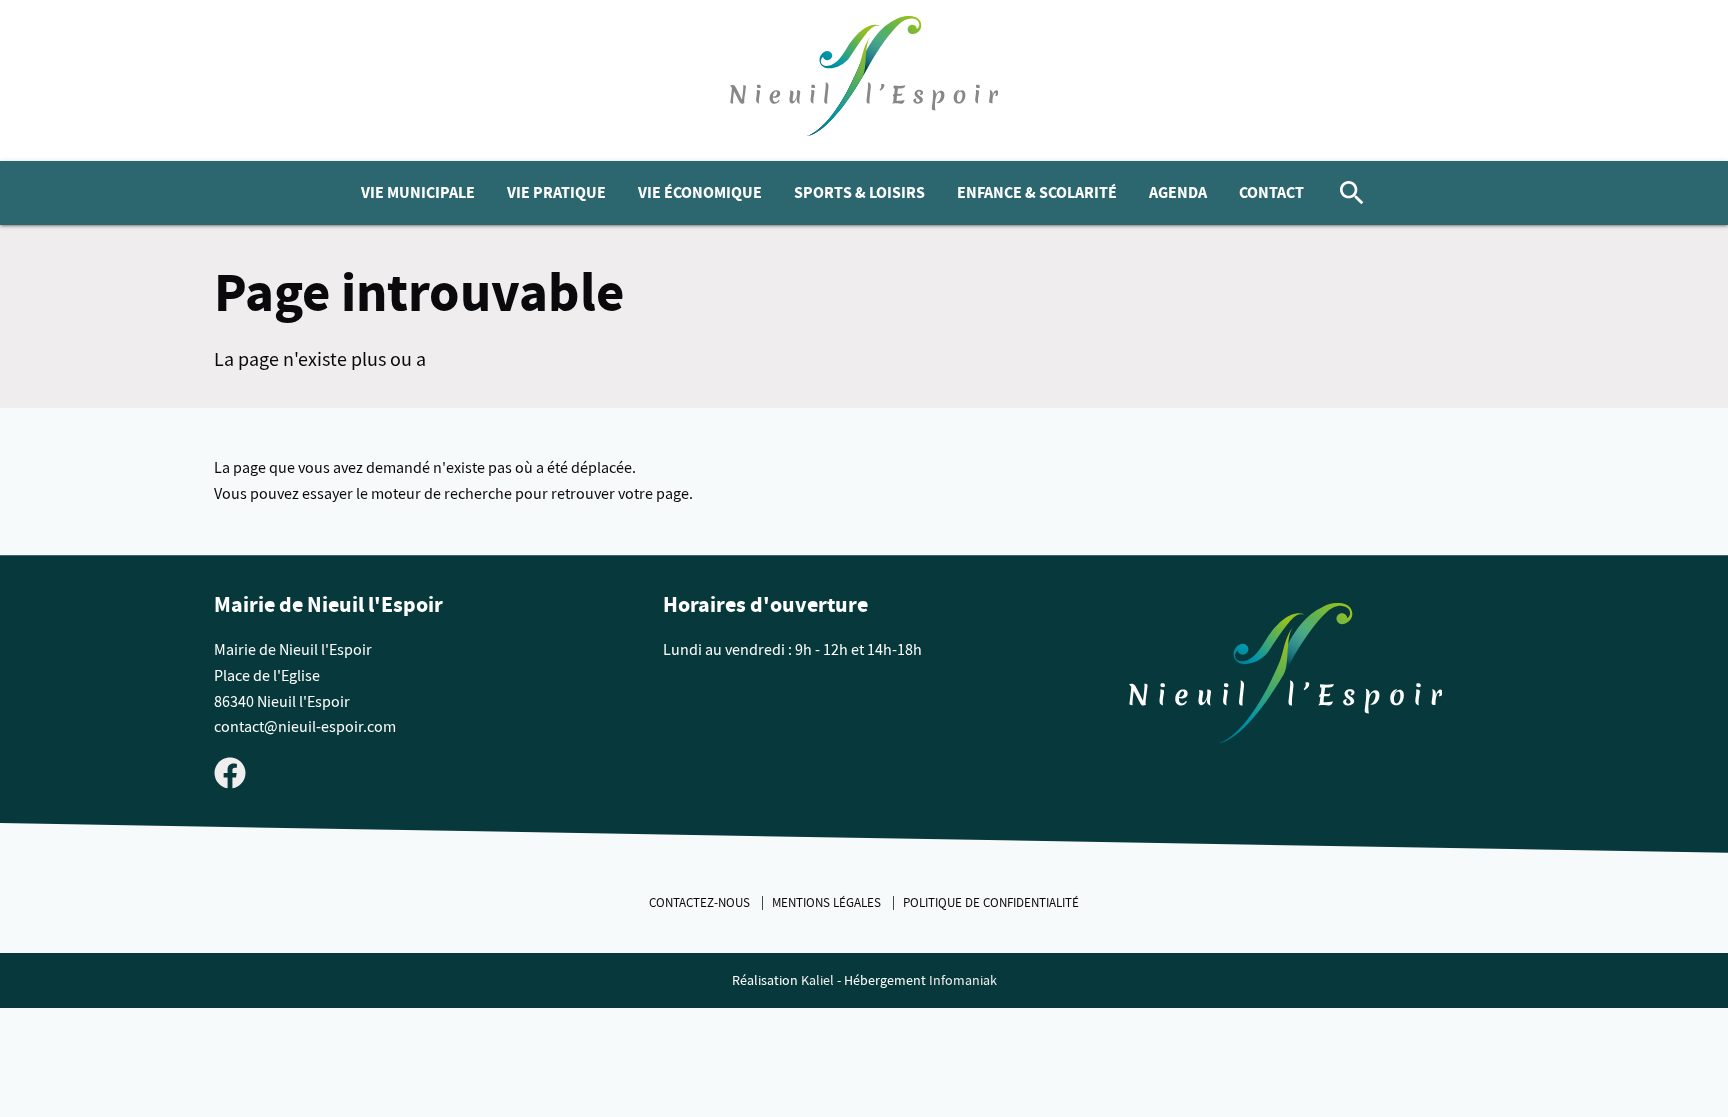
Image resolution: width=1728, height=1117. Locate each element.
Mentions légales (828, 903)
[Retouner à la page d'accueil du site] (1286, 677)
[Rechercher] (1352, 193)
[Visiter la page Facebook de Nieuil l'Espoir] (230, 772)
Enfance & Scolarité (1037, 192)
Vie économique (700, 192)
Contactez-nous (701, 903)
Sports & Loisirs (859, 192)
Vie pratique (556, 192)
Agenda (1178, 192)
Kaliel (817, 980)
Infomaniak (963, 980)
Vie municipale (418, 192)
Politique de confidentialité (991, 903)
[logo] (864, 80)
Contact (1271, 192)
